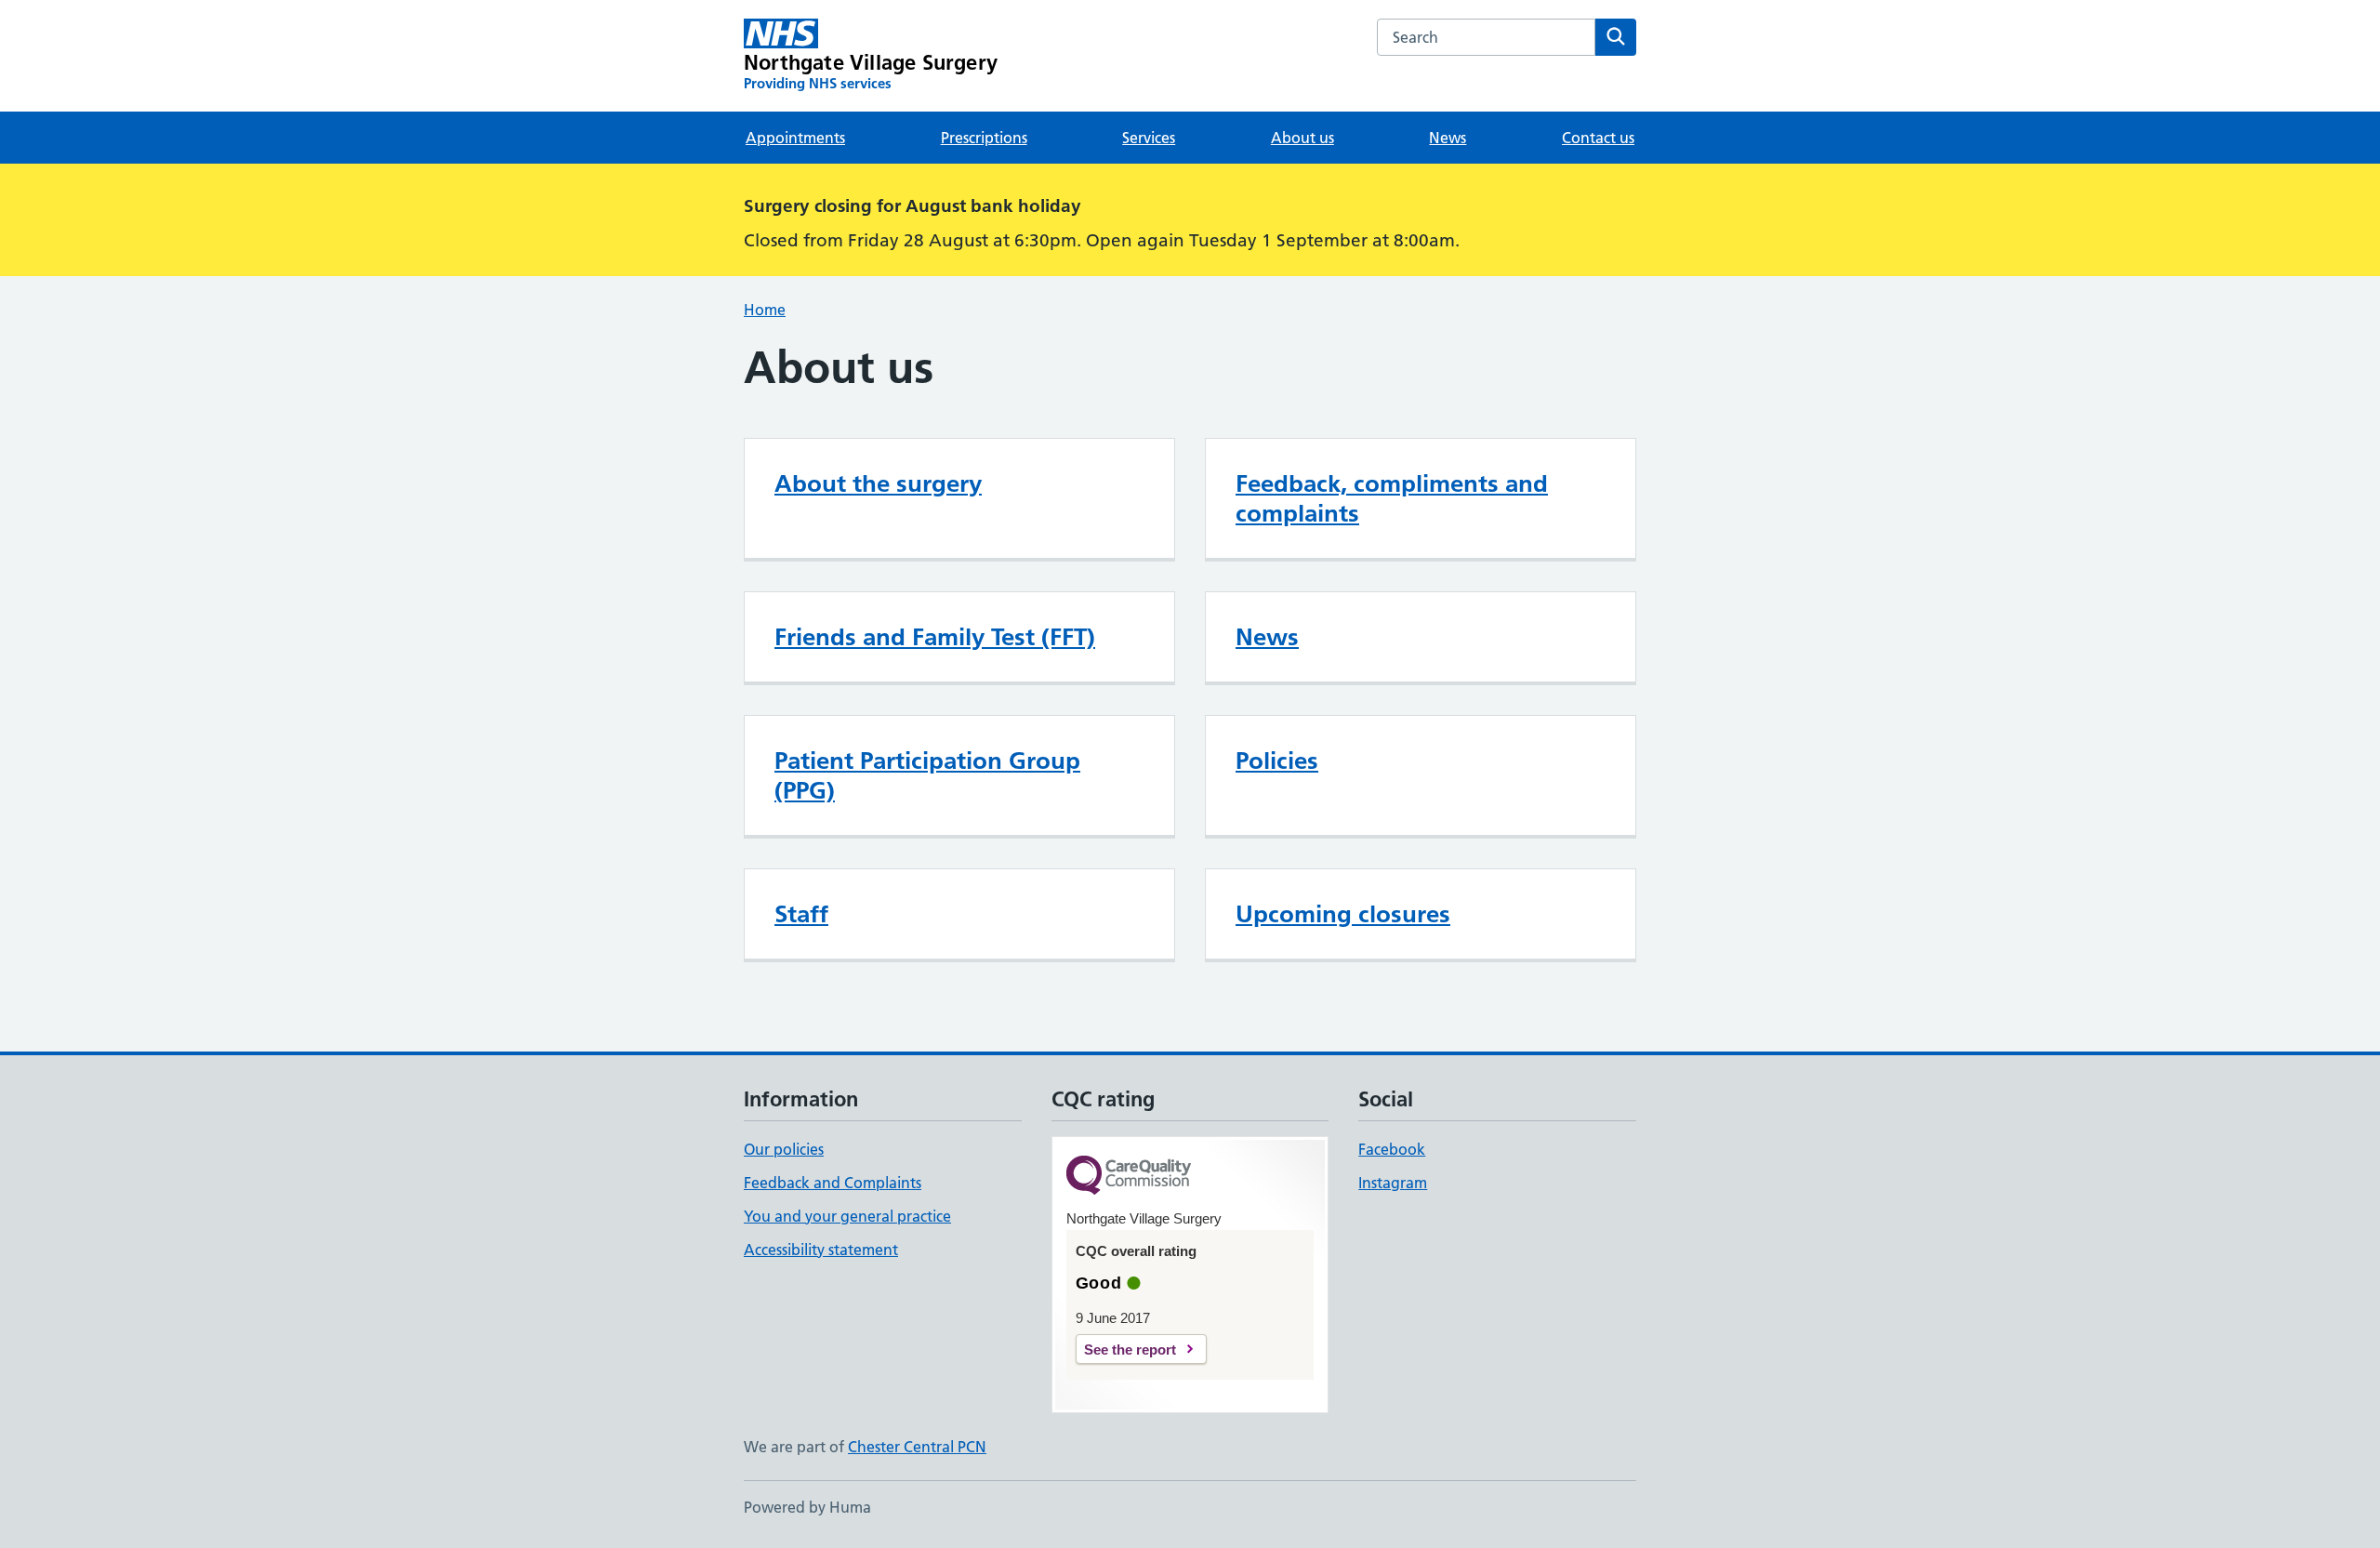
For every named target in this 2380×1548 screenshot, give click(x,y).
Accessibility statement (821, 1250)
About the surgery (878, 483)
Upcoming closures (1343, 914)
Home (765, 310)
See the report (1130, 1350)
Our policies (784, 1149)
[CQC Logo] (1129, 1177)
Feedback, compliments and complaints (1392, 498)
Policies (1277, 761)
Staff (801, 914)
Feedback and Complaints (833, 1183)
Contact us (1598, 138)
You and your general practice (847, 1216)
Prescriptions (984, 138)
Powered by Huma (807, 1507)
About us (1302, 138)
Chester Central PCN (917, 1447)
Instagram (1393, 1183)
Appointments (795, 138)
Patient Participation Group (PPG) (927, 775)
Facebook (1392, 1149)
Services (1149, 138)
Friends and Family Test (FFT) (935, 637)
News (1448, 138)
